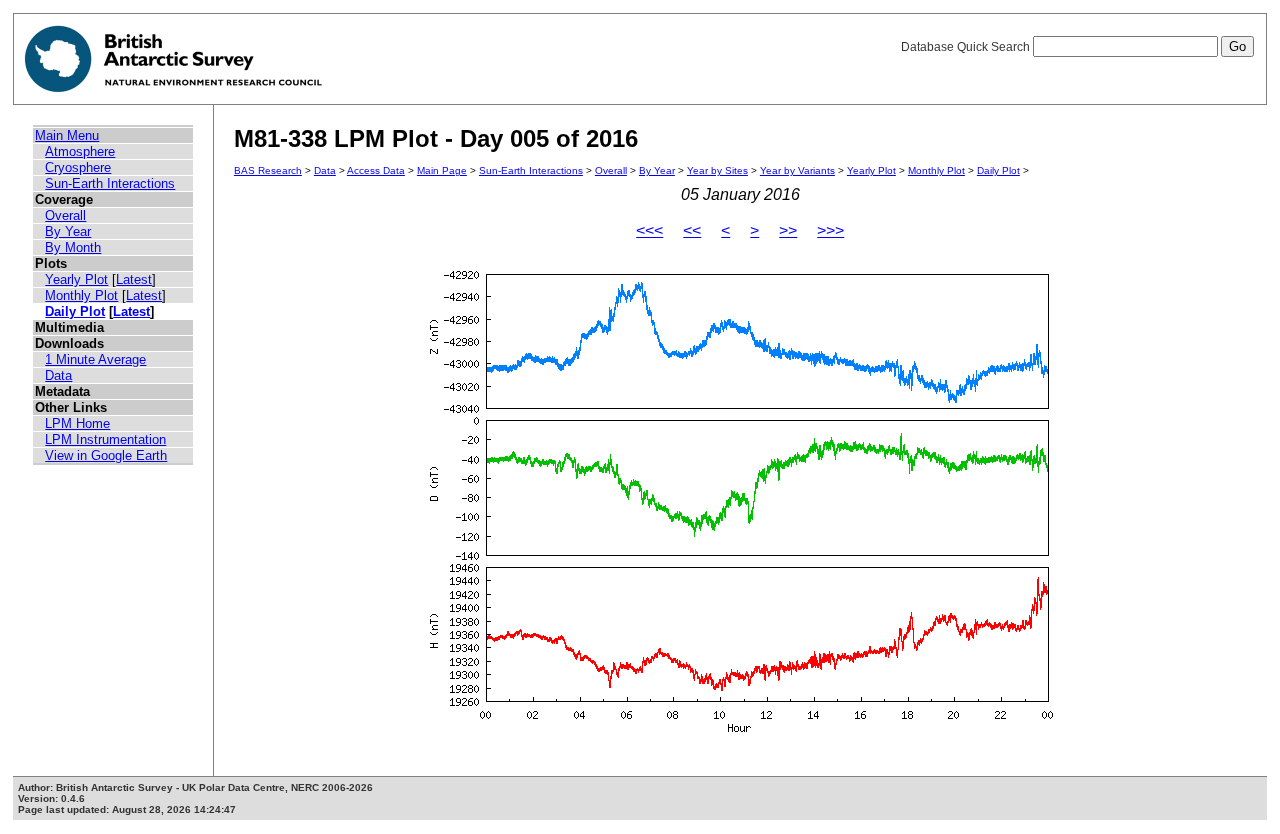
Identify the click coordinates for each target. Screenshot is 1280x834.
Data (58, 375)
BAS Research (268, 170)
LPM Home (77, 423)
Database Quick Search (967, 47)
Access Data (376, 170)
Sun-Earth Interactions (110, 183)
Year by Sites (717, 170)
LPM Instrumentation (105, 439)
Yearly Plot (76, 279)
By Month (73, 247)
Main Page (442, 170)
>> (788, 230)
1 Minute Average (95, 359)
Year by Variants (797, 170)
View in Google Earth (106, 455)
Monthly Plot (81, 295)
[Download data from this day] (740, 732)
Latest (134, 279)
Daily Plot (75, 311)
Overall (65, 215)
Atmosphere (80, 151)
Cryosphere (78, 167)
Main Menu (67, 135)
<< (692, 230)
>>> (830, 230)
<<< (649, 230)
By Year (68, 231)
